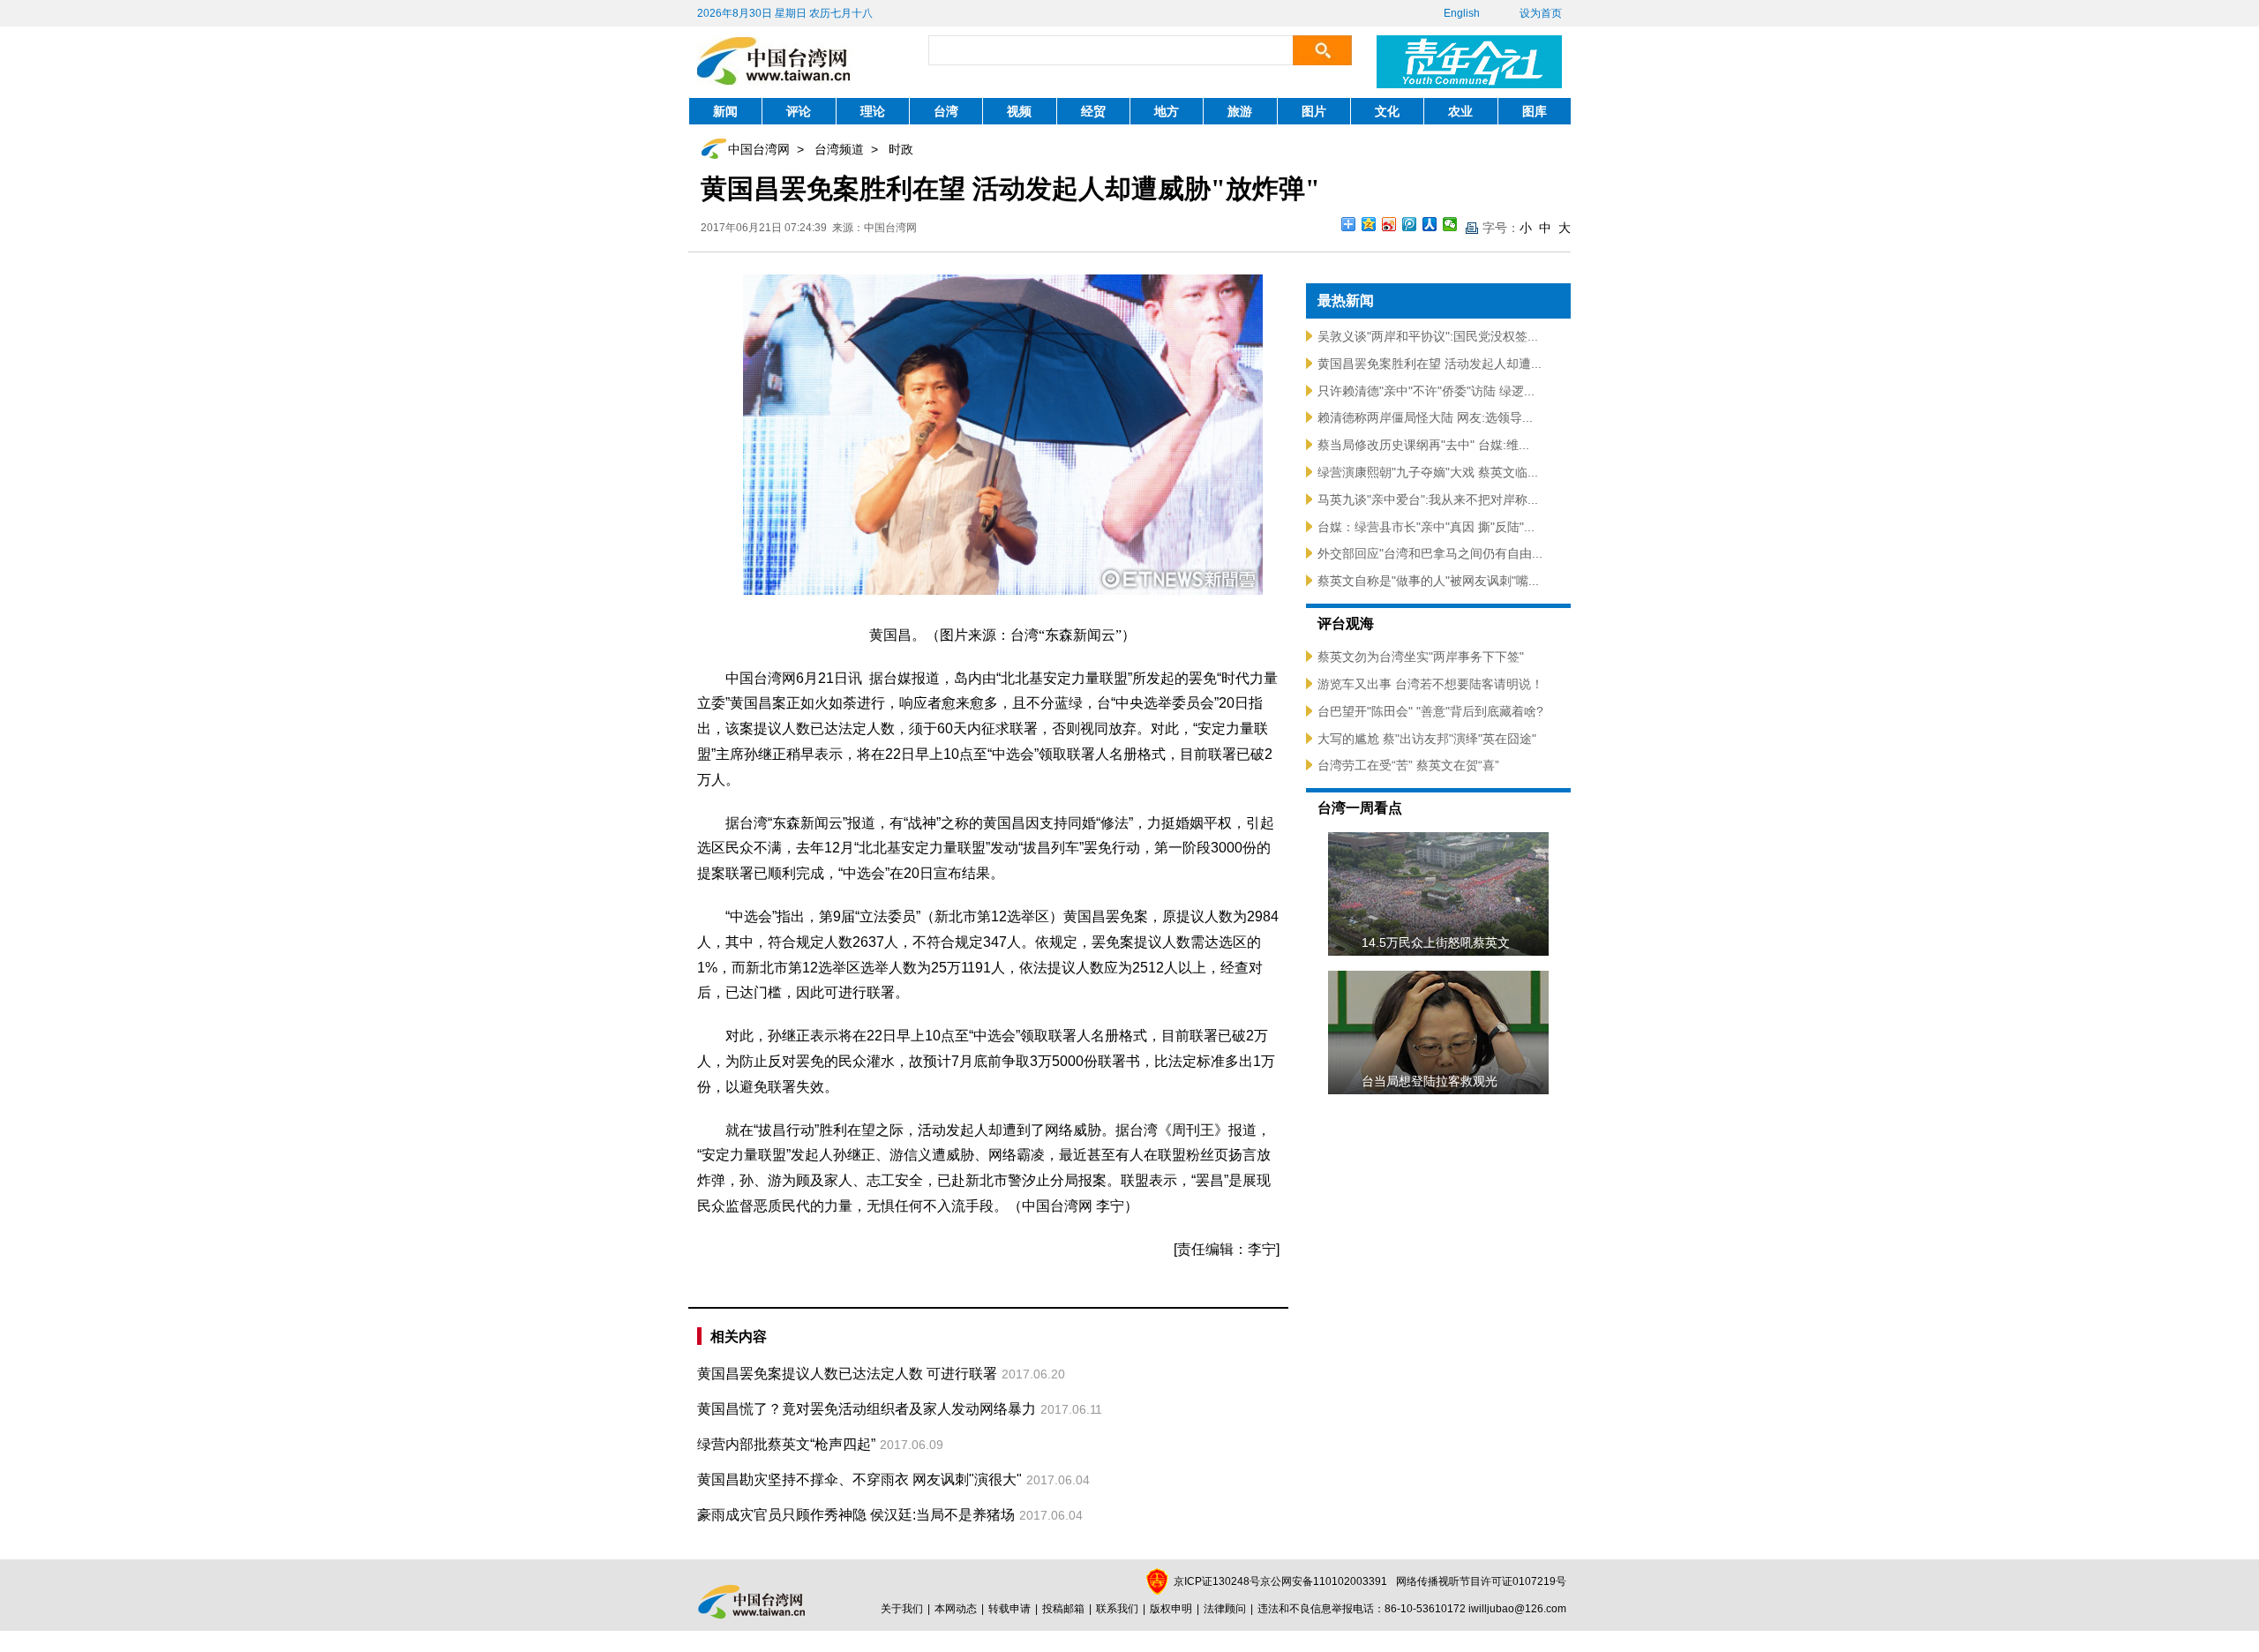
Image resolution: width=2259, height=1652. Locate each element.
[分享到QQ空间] (1369, 224)
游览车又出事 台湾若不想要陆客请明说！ (1430, 684)
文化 (1387, 111)
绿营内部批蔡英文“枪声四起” (786, 1444)
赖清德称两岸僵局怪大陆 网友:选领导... (1425, 417)
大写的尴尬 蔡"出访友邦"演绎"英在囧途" (1427, 739)
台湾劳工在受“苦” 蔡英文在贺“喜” (1408, 765)
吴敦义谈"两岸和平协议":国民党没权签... (1428, 336)
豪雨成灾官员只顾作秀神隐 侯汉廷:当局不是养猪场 (856, 1515)
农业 (1460, 111)
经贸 (1093, 111)
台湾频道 (839, 149)
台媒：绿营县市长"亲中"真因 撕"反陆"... (1426, 527)
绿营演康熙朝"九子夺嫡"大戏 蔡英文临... (1428, 472)
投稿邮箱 (1063, 1609)
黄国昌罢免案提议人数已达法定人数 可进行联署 (847, 1374)
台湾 (946, 111)
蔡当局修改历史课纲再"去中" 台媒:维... (1423, 445)
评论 (799, 111)
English (1462, 13)
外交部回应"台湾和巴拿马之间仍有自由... (1430, 553)
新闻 (725, 111)
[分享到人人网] (1430, 224)
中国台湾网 (759, 149)
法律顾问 (1225, 1609)
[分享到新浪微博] (1389, 224)
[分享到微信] (1450, 224)
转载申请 (1009, 1609)
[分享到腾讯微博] (1410, 224)
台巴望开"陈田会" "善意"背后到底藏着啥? (1430, 711)
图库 (1535, 111)
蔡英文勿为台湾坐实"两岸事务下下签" (1421, 657)
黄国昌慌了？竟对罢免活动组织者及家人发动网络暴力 (867, 1409)
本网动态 (956, 1609)
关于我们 (902, 1609)
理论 (873, 111)
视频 (1019, 111)
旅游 (1240, 111)
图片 (1314, 111)
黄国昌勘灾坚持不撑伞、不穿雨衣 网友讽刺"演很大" (859, 1479)
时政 (901, 149)
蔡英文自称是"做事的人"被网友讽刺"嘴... (1428, 581)
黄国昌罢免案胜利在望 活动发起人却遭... (1430, 364)
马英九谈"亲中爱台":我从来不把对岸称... (1428, 499)
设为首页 (1541, 13)
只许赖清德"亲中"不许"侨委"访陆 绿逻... (1426, 391)
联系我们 (1117, 1609)
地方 (1167, 111)
